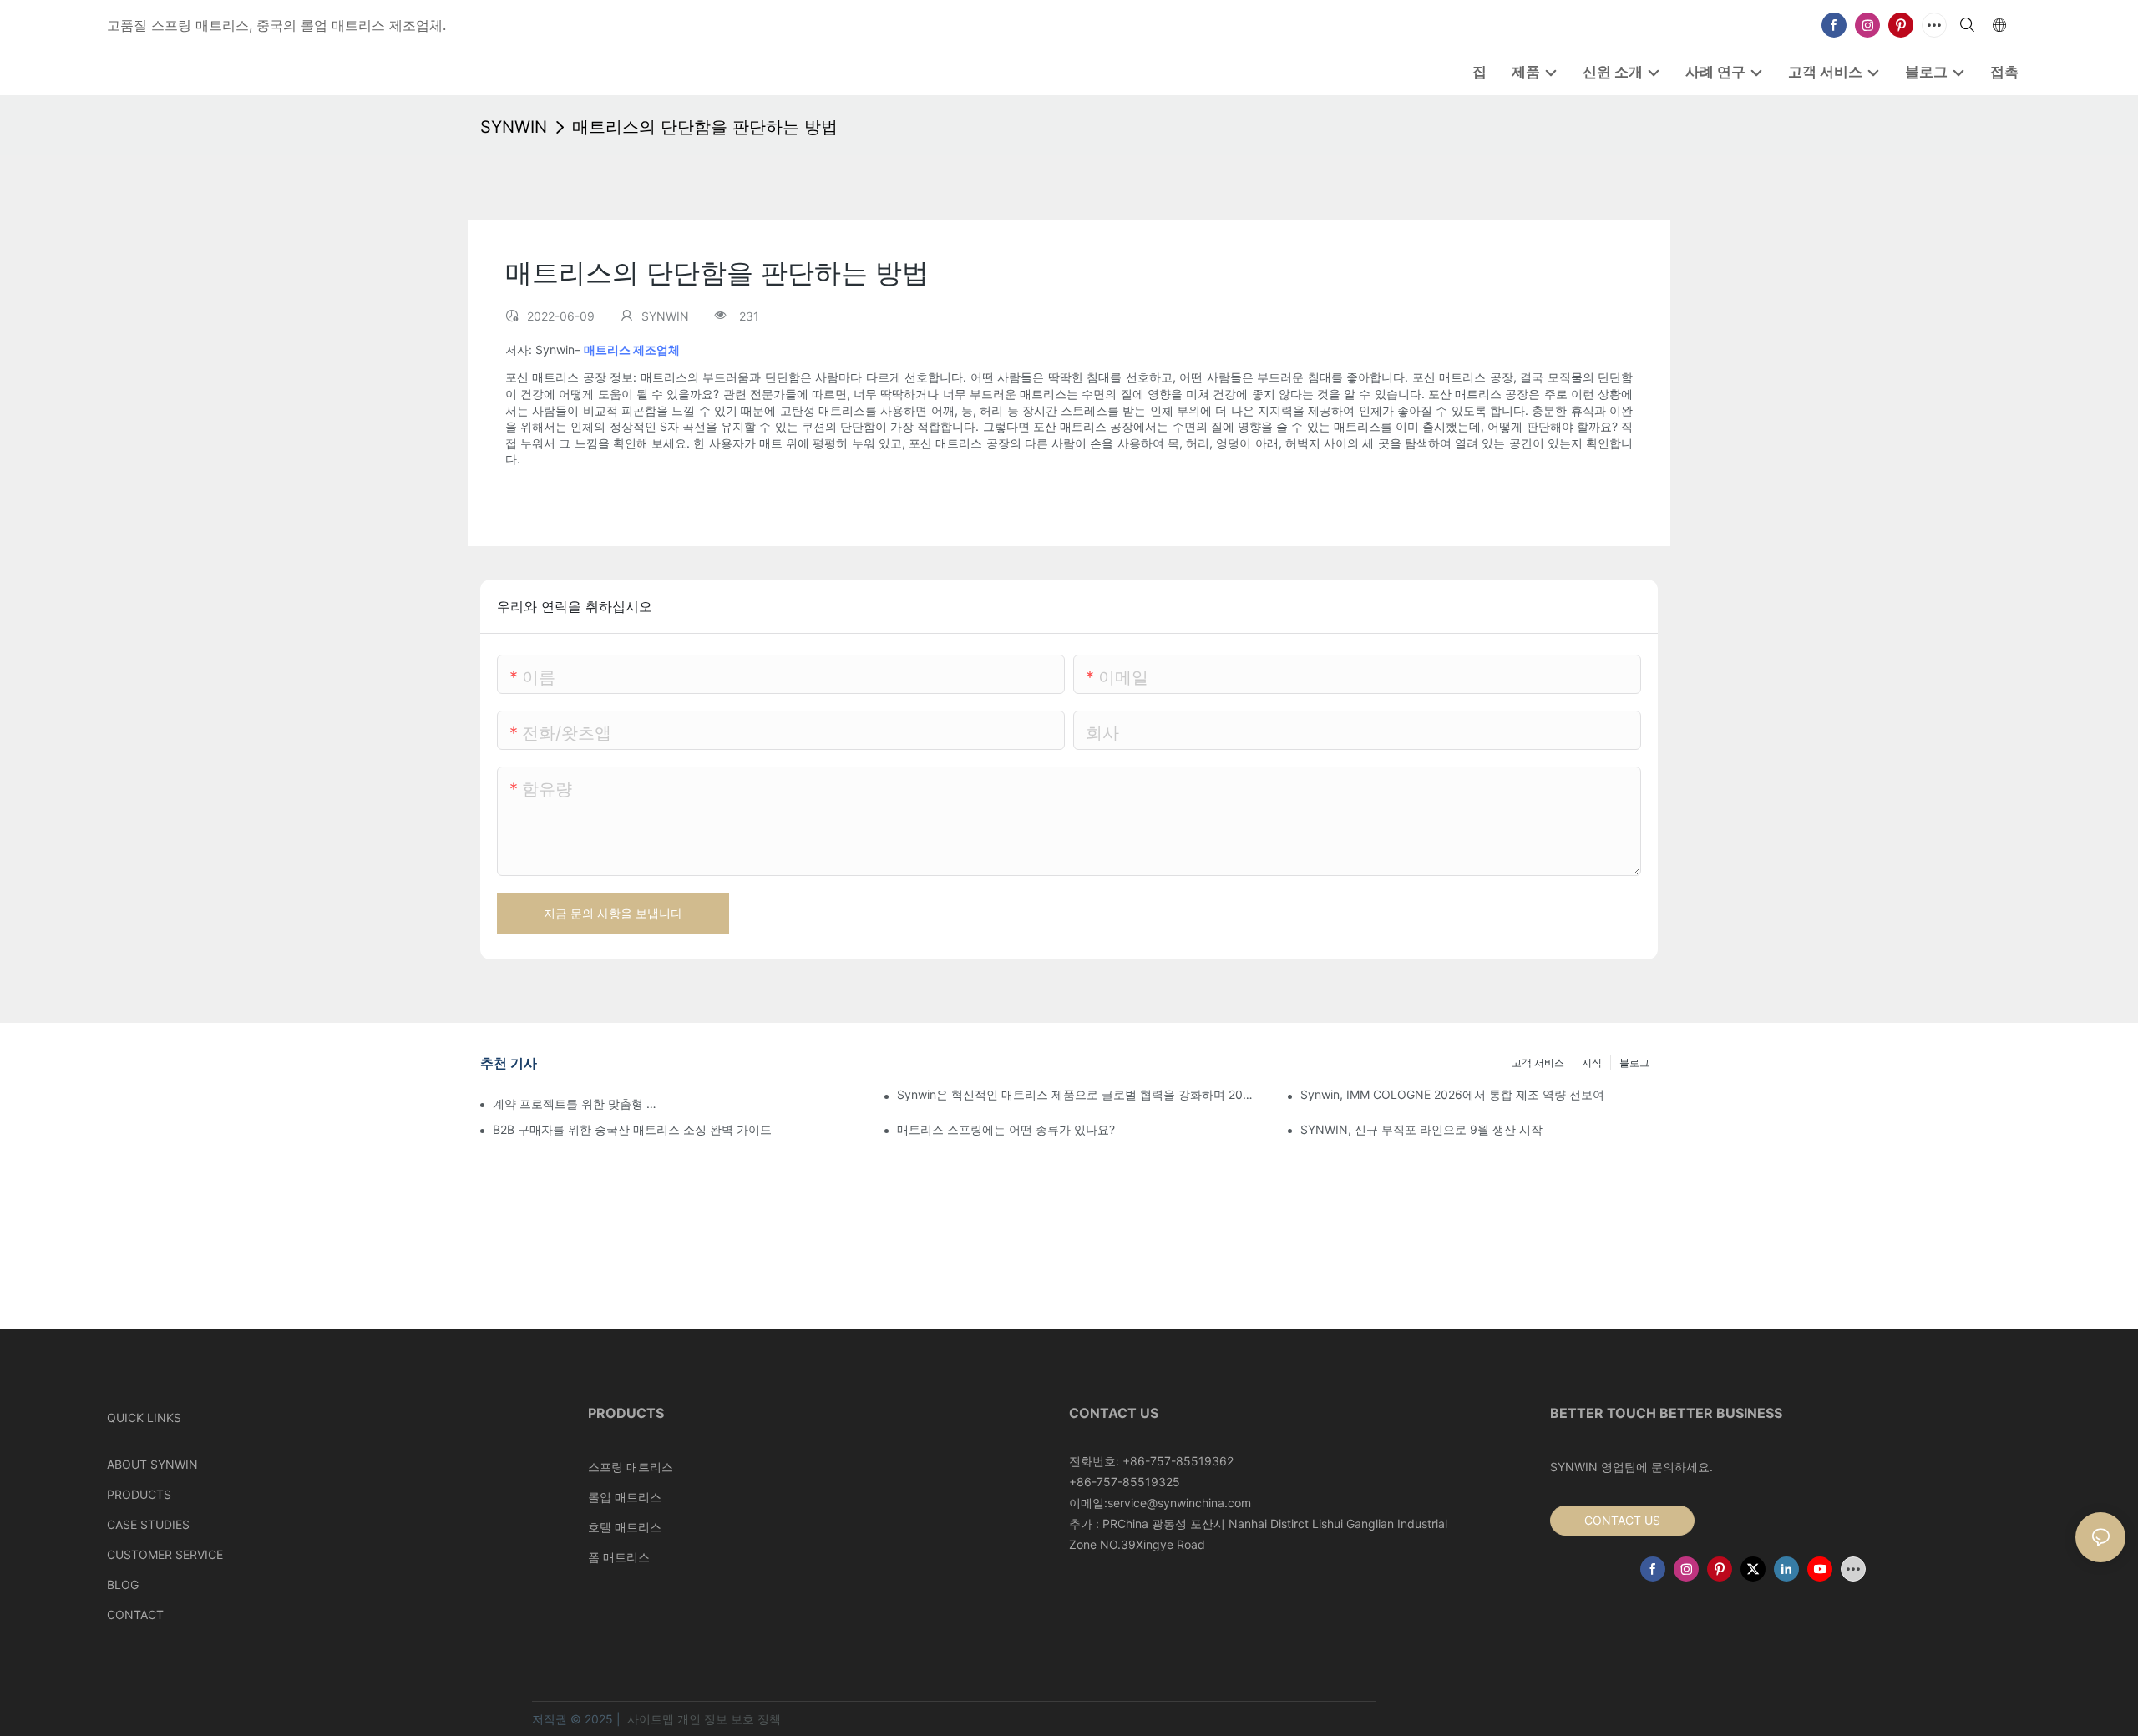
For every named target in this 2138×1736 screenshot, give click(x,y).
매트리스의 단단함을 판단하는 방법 (705, 127)
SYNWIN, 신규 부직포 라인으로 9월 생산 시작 (1421, 1129)
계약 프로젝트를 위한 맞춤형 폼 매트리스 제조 (579, 1103)
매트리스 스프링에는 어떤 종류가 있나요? (1006, 1129)
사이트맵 (651, 1719)
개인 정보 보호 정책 (729, 1719)
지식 (1592, 1063)
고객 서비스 (1538, 1063)
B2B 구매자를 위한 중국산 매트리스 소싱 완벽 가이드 (632, 1129)
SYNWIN (514, 127)
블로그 (1634, 1063)
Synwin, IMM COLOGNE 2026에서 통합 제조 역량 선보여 (1452, 1094)
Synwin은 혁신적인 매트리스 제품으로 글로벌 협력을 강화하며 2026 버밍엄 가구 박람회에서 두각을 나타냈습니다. (1076, 1094)
